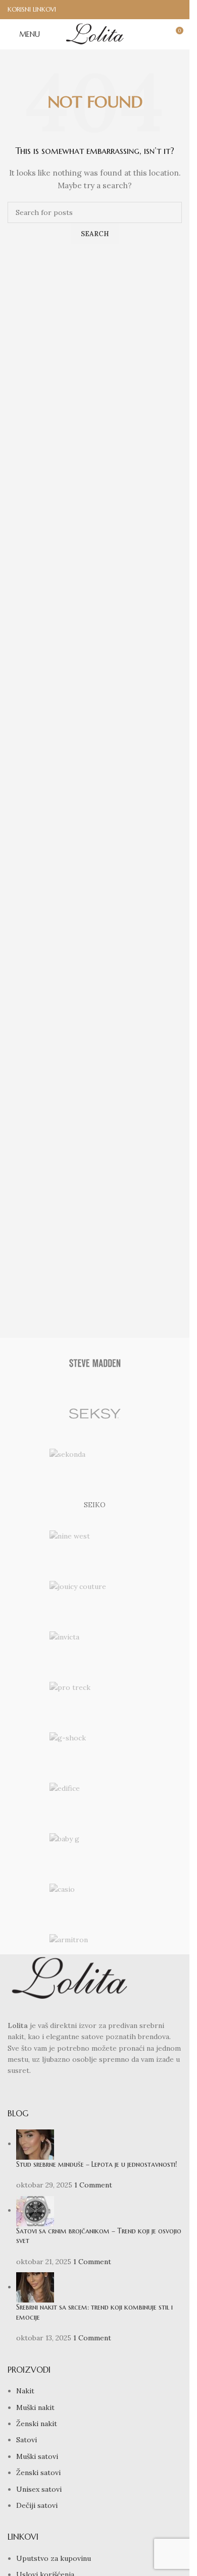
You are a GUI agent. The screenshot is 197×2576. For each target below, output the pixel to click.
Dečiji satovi (37, 2505)
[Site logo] (95, 34)
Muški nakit (35, 2407)
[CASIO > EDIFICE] (95, 1798)
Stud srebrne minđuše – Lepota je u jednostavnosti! (96, 2164)
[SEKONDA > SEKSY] (95, 1413)
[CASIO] (95, 1899)
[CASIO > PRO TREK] (95, 1697)
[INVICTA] (95, 1647)
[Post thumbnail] (35, 2144)
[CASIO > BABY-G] (95, 1848)
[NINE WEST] (95, 1546)
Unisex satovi (39, 2489)
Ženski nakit (37, 2424)
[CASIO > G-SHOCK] (95, 1747)
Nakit (25, 2391)
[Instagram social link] (176, 10)
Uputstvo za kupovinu (54, 2558)
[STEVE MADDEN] (95, 1363)
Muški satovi (37, 2456)
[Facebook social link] (162, 10)
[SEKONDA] (95, 1464)
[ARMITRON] (95, 1949)
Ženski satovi (38, 2473)
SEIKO (95, 1505)
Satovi (27, 2440)
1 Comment (93, 2185)
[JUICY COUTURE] (95, 1596)
